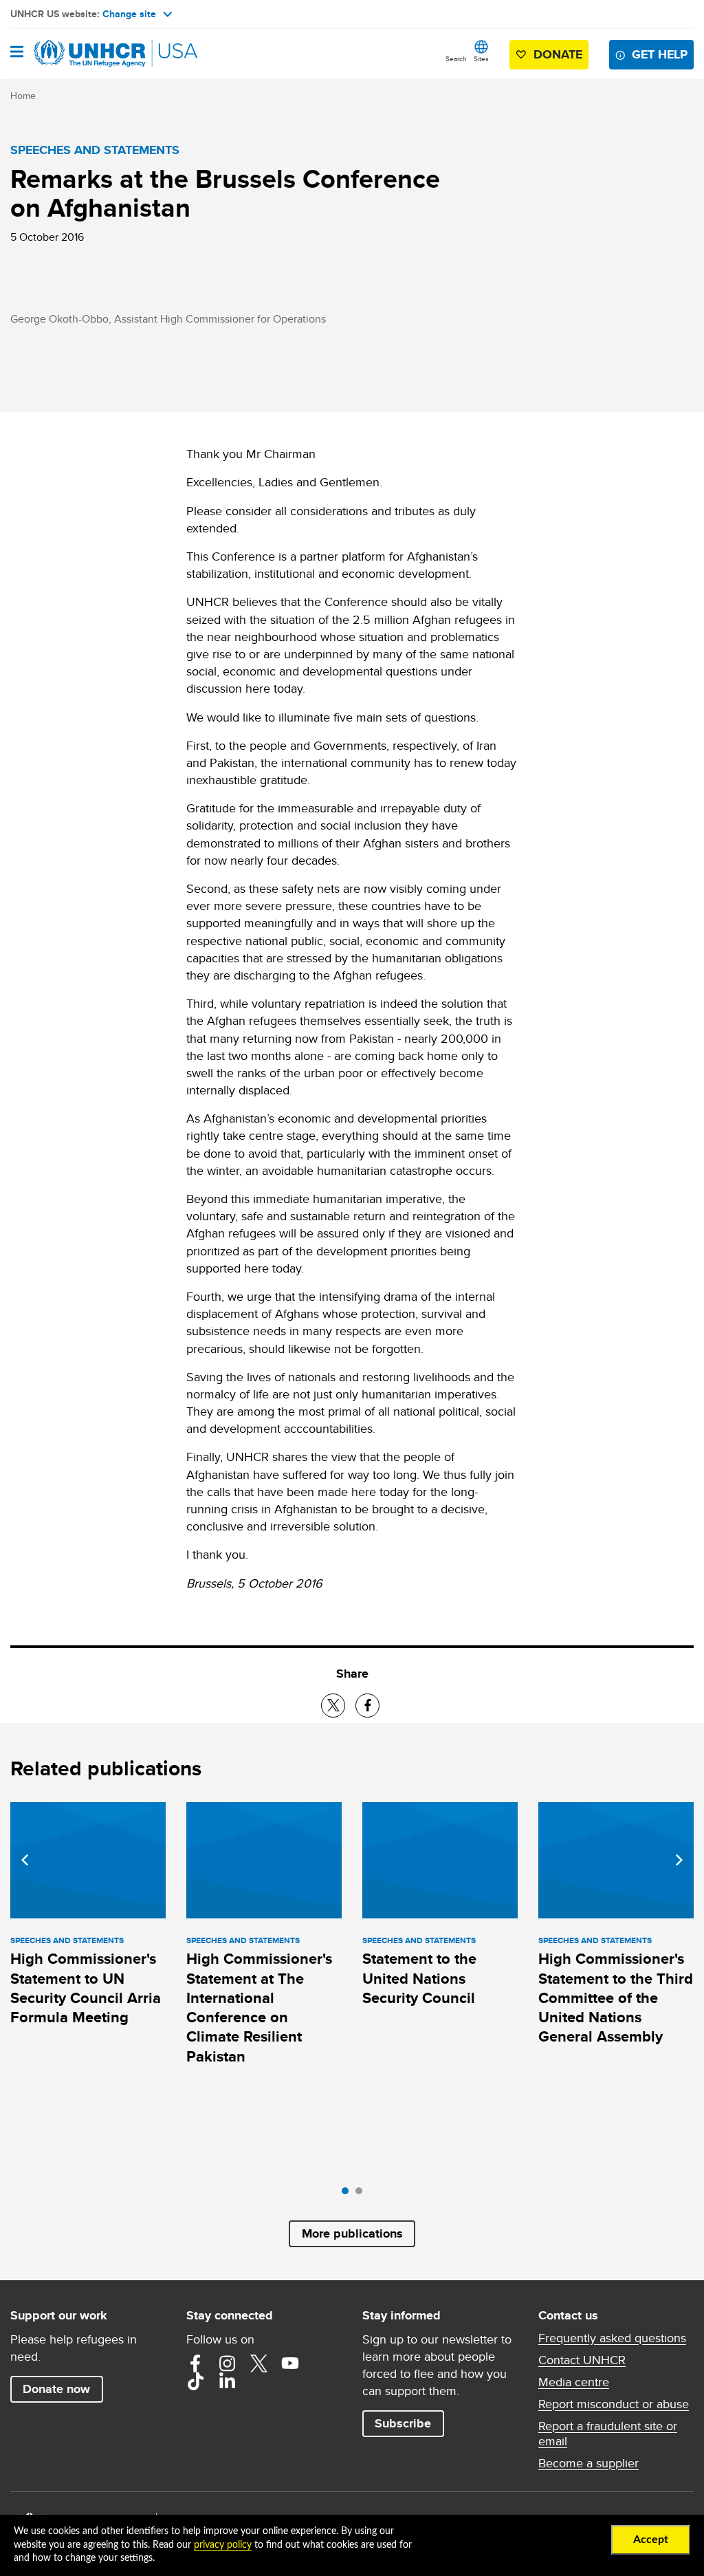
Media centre (574, 2382)
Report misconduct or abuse (614, 2404)
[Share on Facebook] (367, 1706)
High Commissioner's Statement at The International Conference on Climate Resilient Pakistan (259, 2007)
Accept (651, 2540)
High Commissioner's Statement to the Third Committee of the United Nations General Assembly (616, 1998)
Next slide (679, 1860)
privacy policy (223, 2545)
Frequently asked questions (612, 2338)
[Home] (80, 54)
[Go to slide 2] (362, 2194)
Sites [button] (481, 58)
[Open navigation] (17, 53)
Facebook (195, 2363)
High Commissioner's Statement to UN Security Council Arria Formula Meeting (86, 1988)
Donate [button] (558, 54)
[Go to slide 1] (349, 2194)
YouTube (290, 2363)
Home (23, 96)
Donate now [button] (56, 2389)
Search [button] (456, 58)
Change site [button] (129, 14)
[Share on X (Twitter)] (333, 1706)
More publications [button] (352, 2233)
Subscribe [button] (403, 2423)
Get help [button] (660, 54)
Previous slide (25, 1860)
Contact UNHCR (582, 2360)
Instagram (227, 2363)
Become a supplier (588, 2463)
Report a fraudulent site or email (608, 2434)
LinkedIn (227, 2381)
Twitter (258, 2363)
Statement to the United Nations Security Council (419, 1978)
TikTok (195, 2381)
